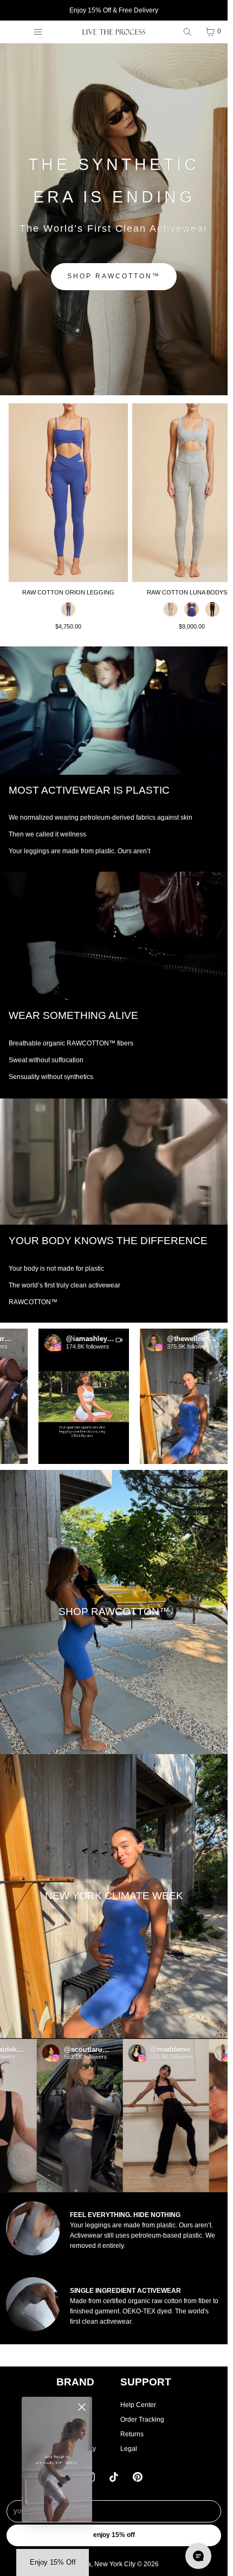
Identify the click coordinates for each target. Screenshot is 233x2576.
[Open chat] (198, 2556)
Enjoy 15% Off (114, 2535)
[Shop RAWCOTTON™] (114, 1612)
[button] (62, 1397)
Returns (132, 2434)
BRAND (75, 2382)
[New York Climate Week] (114, 1896)
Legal (129, 2449)
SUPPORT (146, 2382)
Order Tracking (142, 2420)
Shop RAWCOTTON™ (114, 276)
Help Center (138, 2405)
